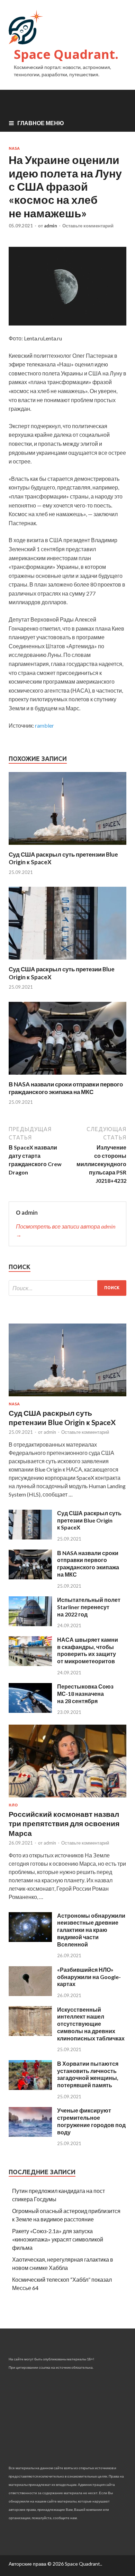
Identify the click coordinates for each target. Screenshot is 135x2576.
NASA (14, 148)
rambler (44, 725)
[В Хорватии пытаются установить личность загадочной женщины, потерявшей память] (30, 2088)
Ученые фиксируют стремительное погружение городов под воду (91, 2121)
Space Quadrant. (66, 54)
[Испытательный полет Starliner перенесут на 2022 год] (30, 1624)
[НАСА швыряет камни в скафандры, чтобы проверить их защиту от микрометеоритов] (30, 1664)
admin (51, 226)
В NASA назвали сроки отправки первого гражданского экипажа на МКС (66, 1088)
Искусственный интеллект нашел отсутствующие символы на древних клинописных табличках (91, 2024)
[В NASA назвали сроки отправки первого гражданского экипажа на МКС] (67, 1076)
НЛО (13, 1805)
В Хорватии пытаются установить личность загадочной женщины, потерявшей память (88, 2074)
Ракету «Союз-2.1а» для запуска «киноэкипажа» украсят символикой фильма (58, 2239)
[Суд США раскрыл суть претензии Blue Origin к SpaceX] (67, 846)
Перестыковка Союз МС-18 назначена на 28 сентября (85, 1694)
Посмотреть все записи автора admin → (66, 1230)
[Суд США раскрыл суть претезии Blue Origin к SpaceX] (67, 961)
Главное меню (41, 123)
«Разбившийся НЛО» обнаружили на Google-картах (89, 1977)
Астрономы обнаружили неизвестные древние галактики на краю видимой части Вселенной (91, 1930)
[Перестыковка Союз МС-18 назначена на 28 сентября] (30, 1711)
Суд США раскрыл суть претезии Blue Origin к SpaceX (89, 1520)
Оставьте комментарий (88, 226)
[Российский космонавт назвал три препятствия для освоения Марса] (67, 1799)
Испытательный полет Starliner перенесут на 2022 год (89, 1607)
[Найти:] (67, 1288)
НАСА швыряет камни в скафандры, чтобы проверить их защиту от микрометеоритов (88, 1650)
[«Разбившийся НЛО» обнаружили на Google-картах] (30, 1994)
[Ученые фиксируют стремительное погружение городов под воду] (30, 2135)
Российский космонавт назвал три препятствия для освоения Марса (64, 1823)
